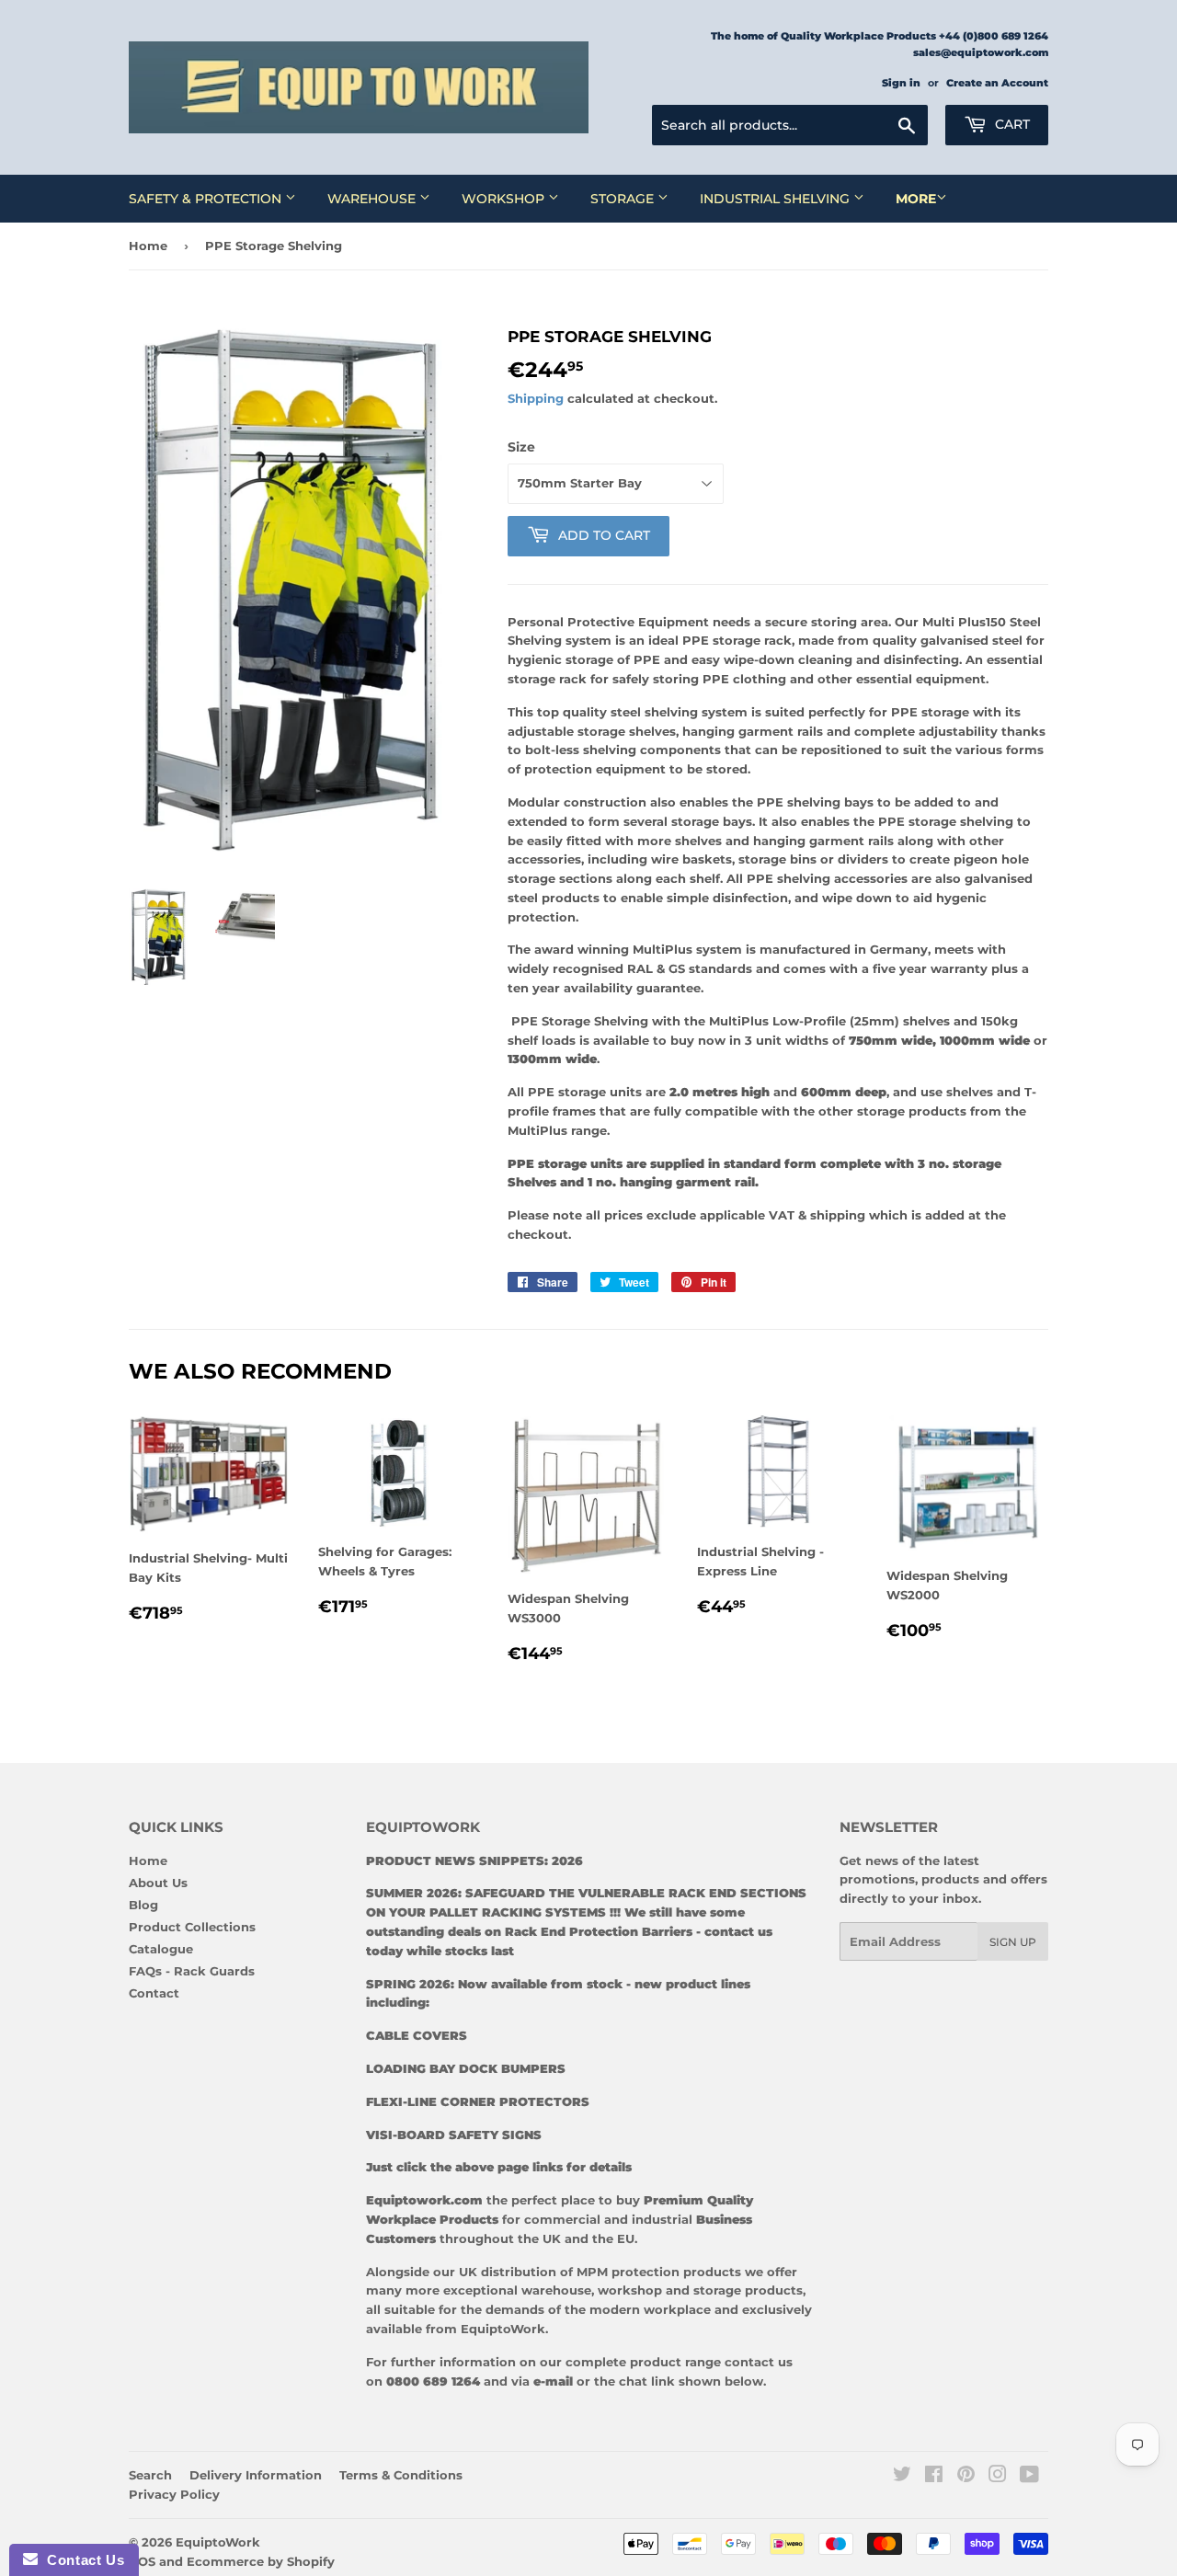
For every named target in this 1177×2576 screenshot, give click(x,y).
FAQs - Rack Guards (192, 1971)
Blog (143, 1905)
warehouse (556, 2290)
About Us (158, 1883)
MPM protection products (657, 2272)
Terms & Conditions (401, 2475)
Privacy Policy (174, 2494)
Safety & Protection (207, 199)
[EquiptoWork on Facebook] (934, 2477)
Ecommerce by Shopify (261, 2561)
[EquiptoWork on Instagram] (998, 2477)
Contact (154, 1993)
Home (148, 246)
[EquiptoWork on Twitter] (902, 2477)
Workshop (505, 199)
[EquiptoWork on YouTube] (1029, 2477)
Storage (624, 199)
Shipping (536, 398)
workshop (632, 2290)
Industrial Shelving (777, 199)
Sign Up (1013, 1942)
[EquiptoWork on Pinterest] (966, 2477)
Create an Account (997, 83)
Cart (1011, 124)
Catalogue (161, 1949)
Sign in (901, 83)
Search (150, 2475)
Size (521, 447)
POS (142, 2561)
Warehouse (373, 199)
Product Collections (192, 1927)
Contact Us (81, 2560)
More (916, 199)
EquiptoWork (218, 2542)
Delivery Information (256, 2475)
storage (717, 2290)
